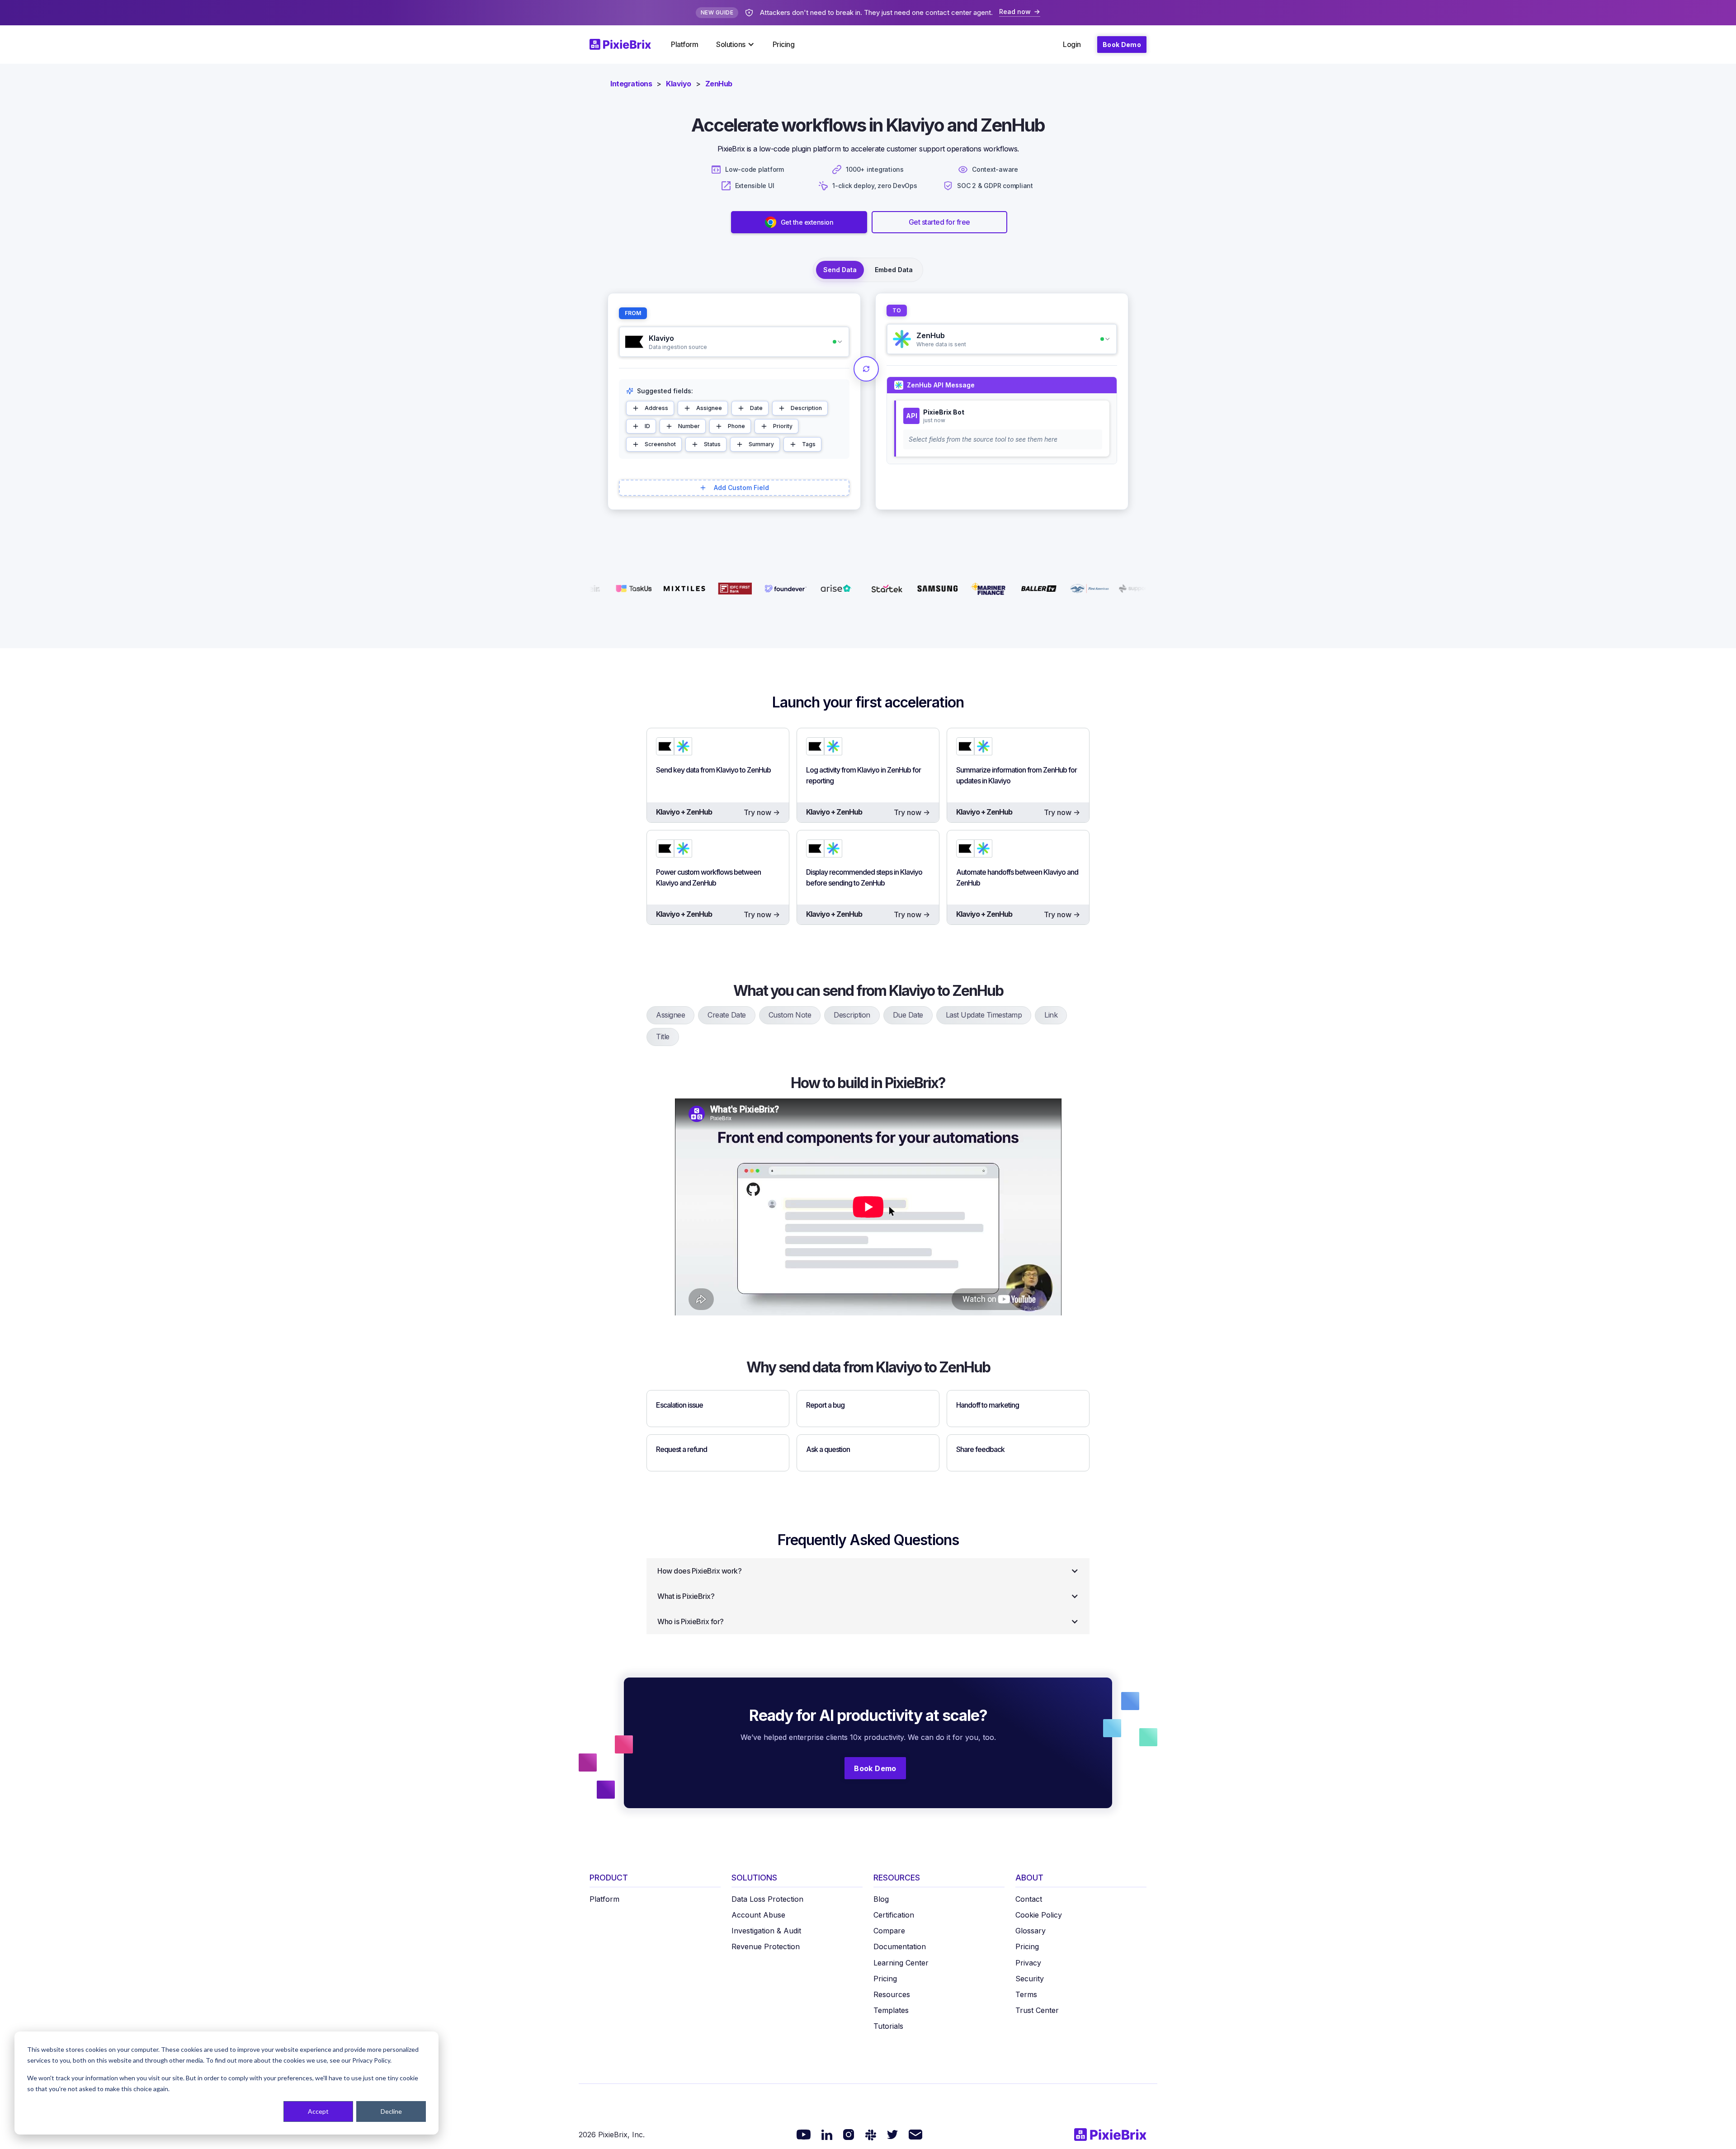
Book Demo (1122, 45)
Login (1072, 44)
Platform (684, 44)
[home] (626, 44)
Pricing (784, 44)
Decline (391, 2111)
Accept (318, 2111)
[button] (735, 44)
